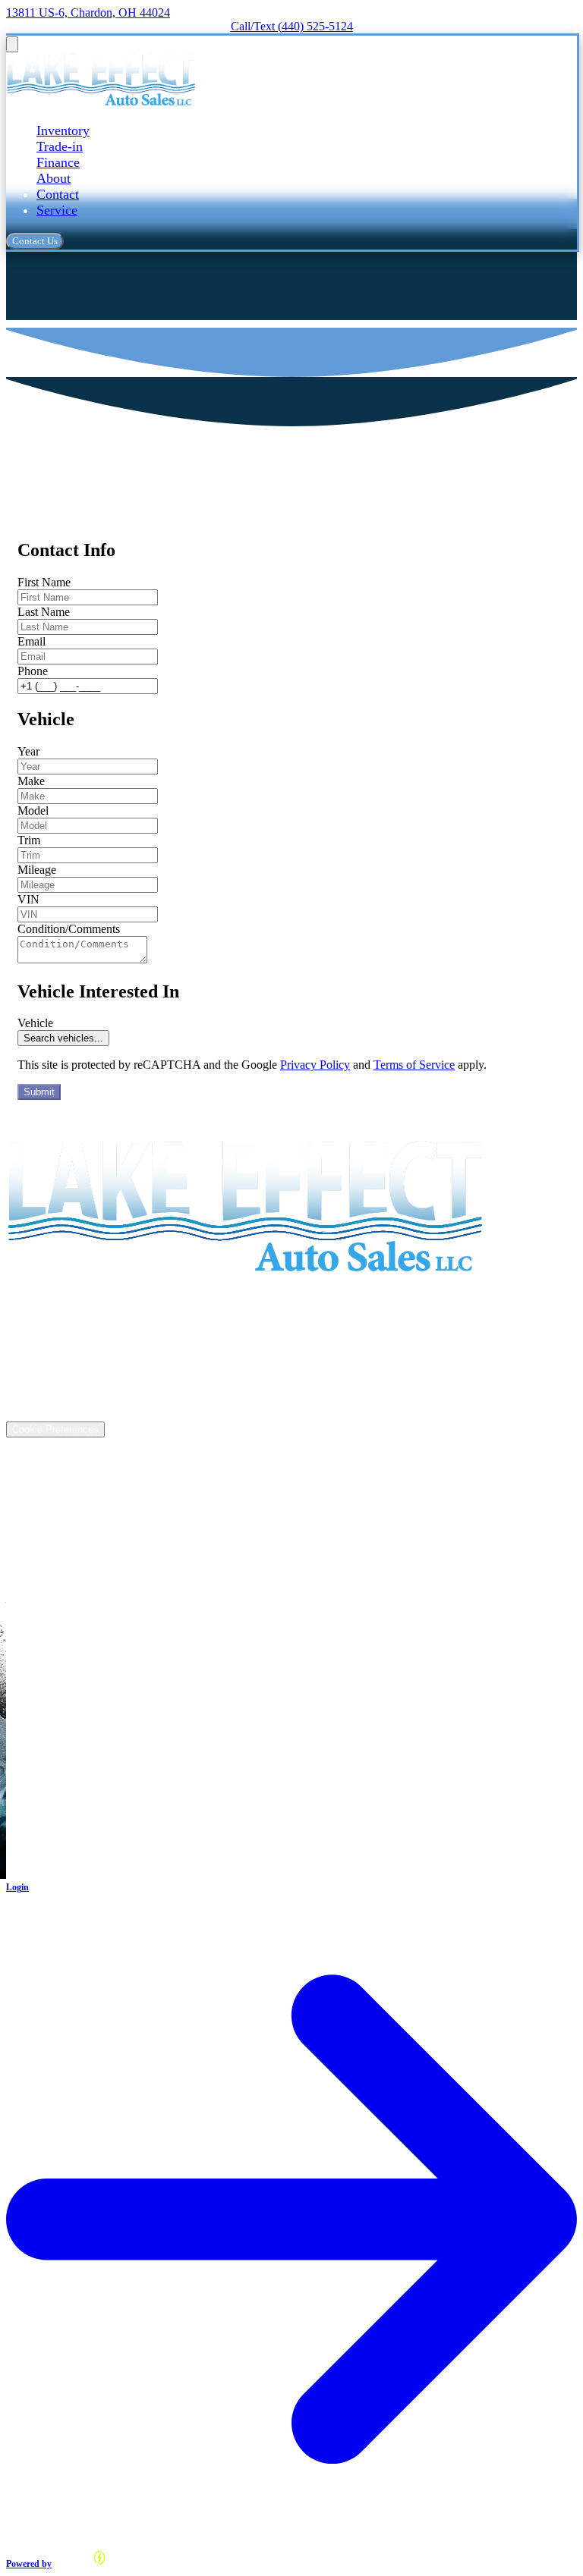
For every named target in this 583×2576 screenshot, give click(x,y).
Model (33, 810)
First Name (44, 582)
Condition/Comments (69, 929)
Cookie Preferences (55, 1429)
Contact (58, 194)
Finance (58, 162)
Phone (33, 671)
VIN (28, 899)
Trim (29, 840)
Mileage (37, 870)
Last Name (44, 612)
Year (28, 751)
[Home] (101, 101)
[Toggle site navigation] (12, 44)
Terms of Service (414, 1065)
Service (57, 210)
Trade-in (60, 146)
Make (31, 781)
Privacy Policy (315, 1065)
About (54, 178)
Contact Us (35, 241)
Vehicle (35, 1023)
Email (32, 641)
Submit (39, 1092)
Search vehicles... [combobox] (63, 1038)
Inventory (63, 130)
